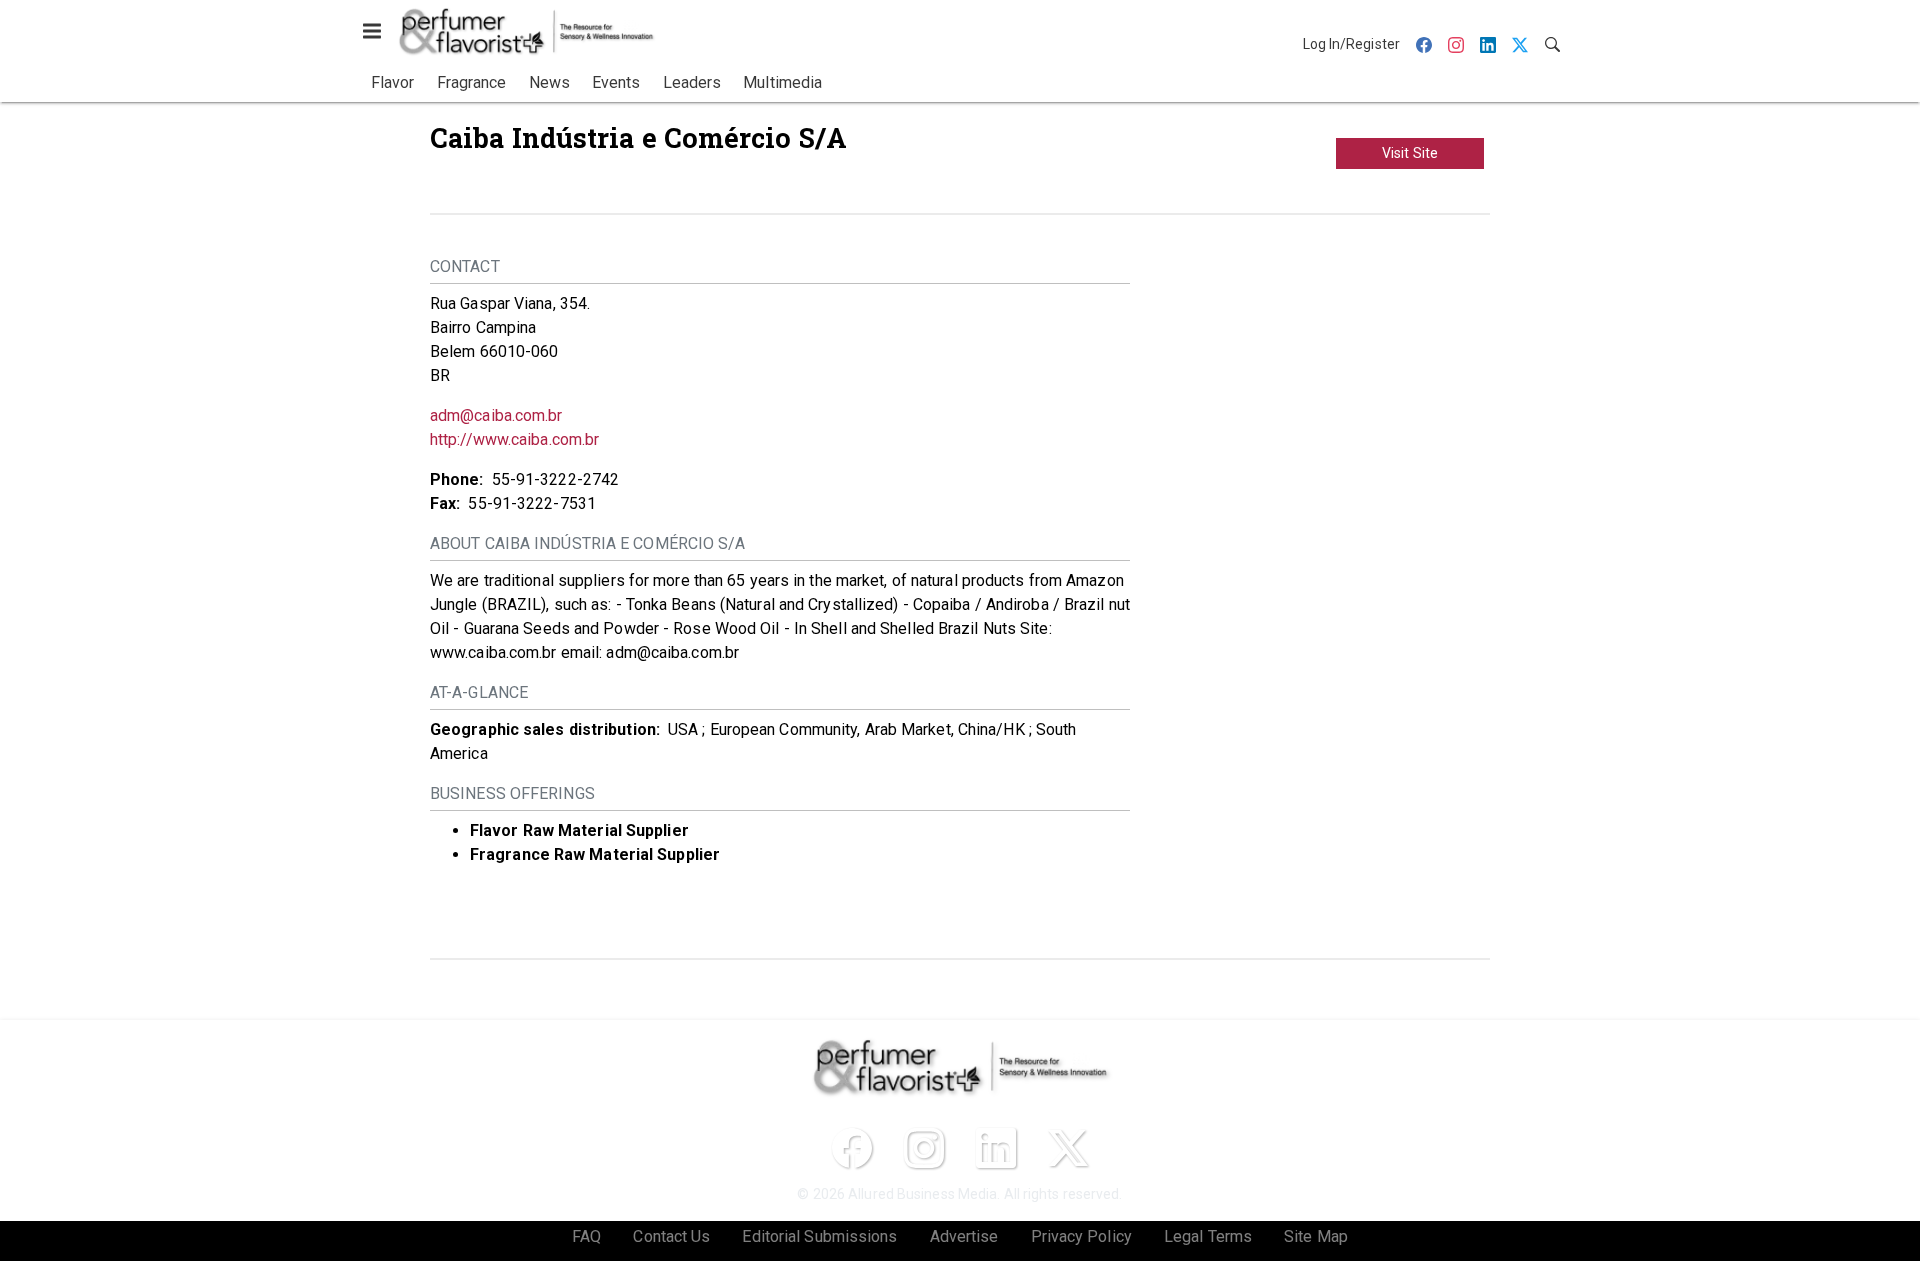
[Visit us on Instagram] (924, 1148)
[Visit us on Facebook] (852, 1148)
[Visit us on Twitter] (1068, 1148)
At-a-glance (479, 692)
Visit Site (1410, 153)
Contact (465, 266)
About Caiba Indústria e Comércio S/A (588, 543)
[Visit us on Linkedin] (996, 1148)
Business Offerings (512, 793)
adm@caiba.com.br (496, 415)
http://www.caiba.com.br (514, 439)
